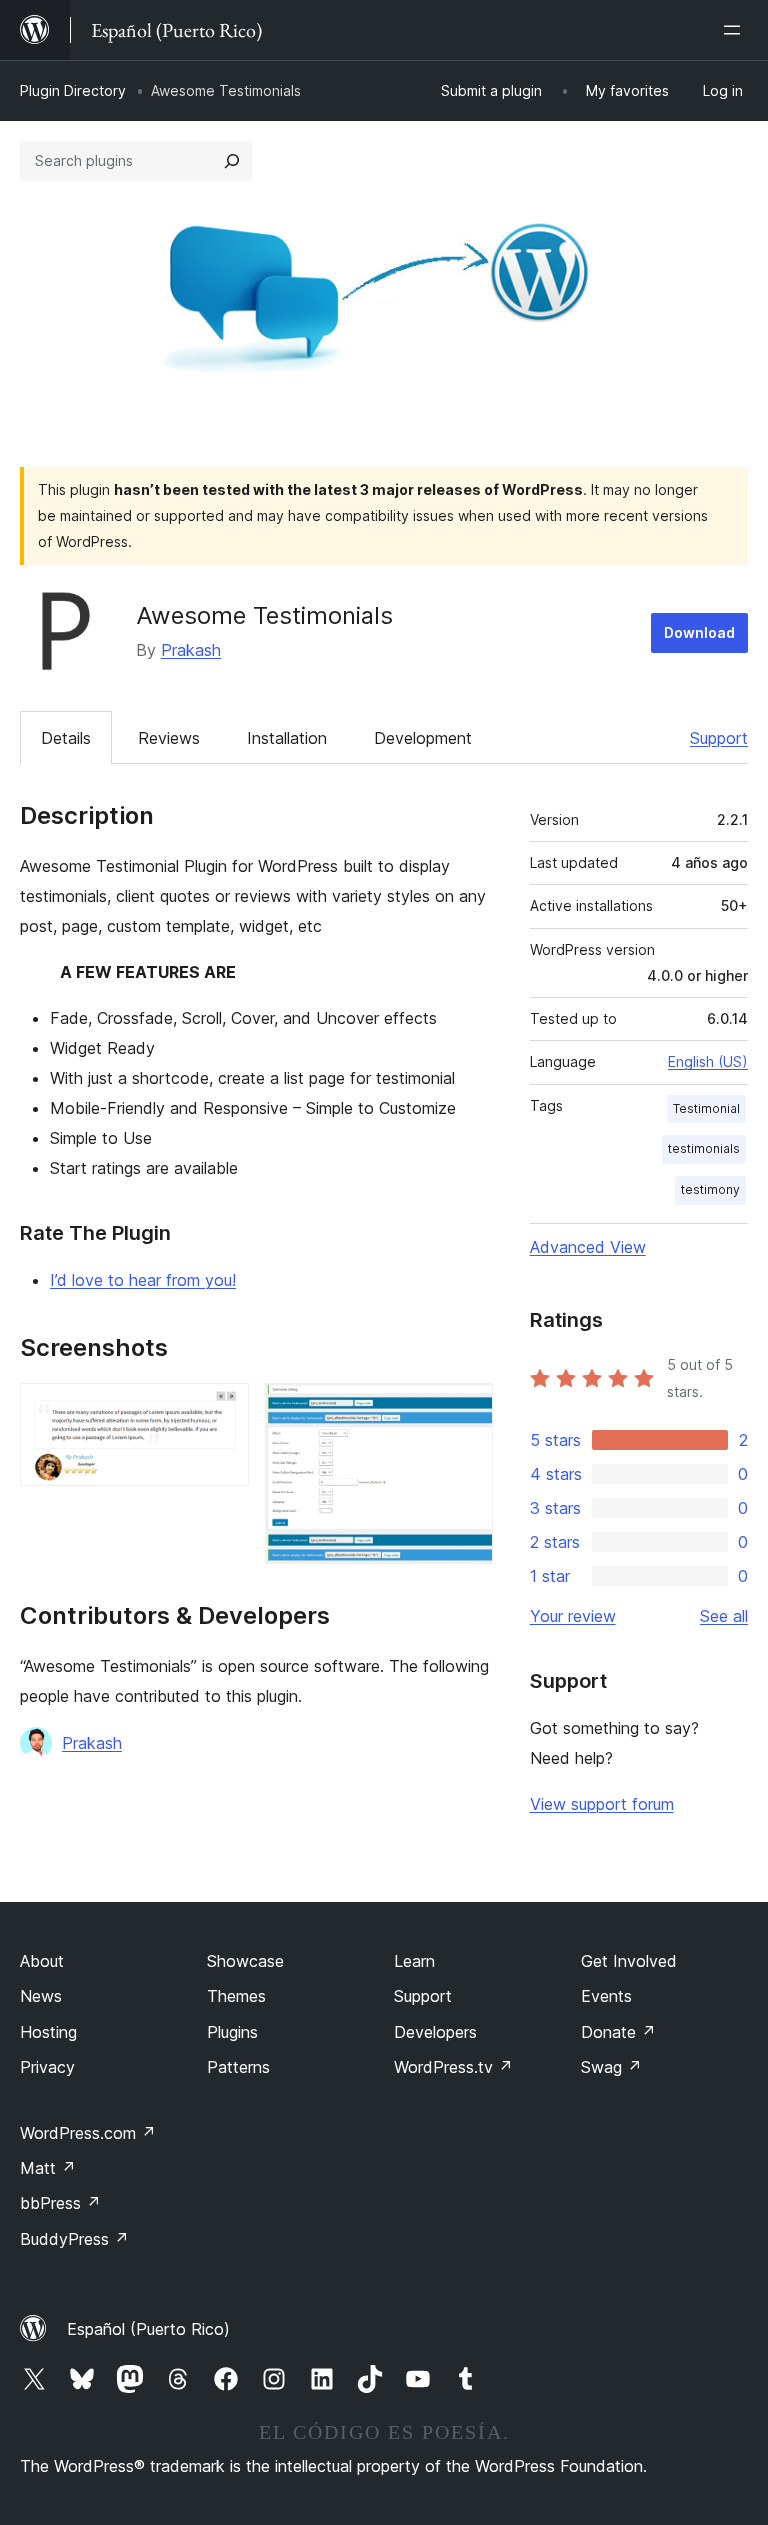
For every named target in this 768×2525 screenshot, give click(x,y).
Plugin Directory (73, 90)
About (42, 1961)
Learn (414, 1961)
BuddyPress (74, 2239)
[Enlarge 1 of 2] (222, 1410)
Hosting (48, 2032)
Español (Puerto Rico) (148, 2329)
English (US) (708, 1061)
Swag (611, 2067)
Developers (435, 2032)
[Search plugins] (232, 161)
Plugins (232, 2032)
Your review (573, 1616)
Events (606, 1996)
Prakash (191, 650)
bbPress (60, 2203)
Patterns (238, 2067)
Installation (287, 738)
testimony (710, 1189)
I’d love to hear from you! (143, 1280)
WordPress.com (88, 2133)
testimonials (704, 1148)
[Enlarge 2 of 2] (466, 1410)
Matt (48, 2168)
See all (724, 1616)
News (41, 1996)
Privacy (47, 2067)
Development (423, 738)
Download (699, 632)
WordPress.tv (453, 2067)
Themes (236, 1996)
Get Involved (629, 1961)
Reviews (169, 738)
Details (66, 738)
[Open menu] (736, 30)
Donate (618, 2032)
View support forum (602, 1804)
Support (719, 738)
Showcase (245, 1961)
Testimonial (706, 1108)
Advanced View (588, 1247)
